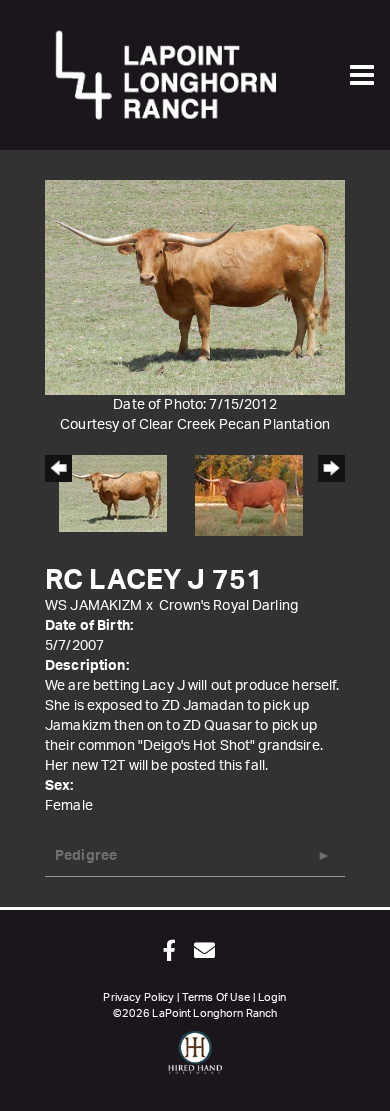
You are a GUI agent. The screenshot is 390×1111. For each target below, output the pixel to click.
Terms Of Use (216, 997)
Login (272, 997)
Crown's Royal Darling (228, 606)
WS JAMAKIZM (94, 606)
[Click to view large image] (195, 287)
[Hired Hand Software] (195, 1061)
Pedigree (86, 856)
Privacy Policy (138, 997)
